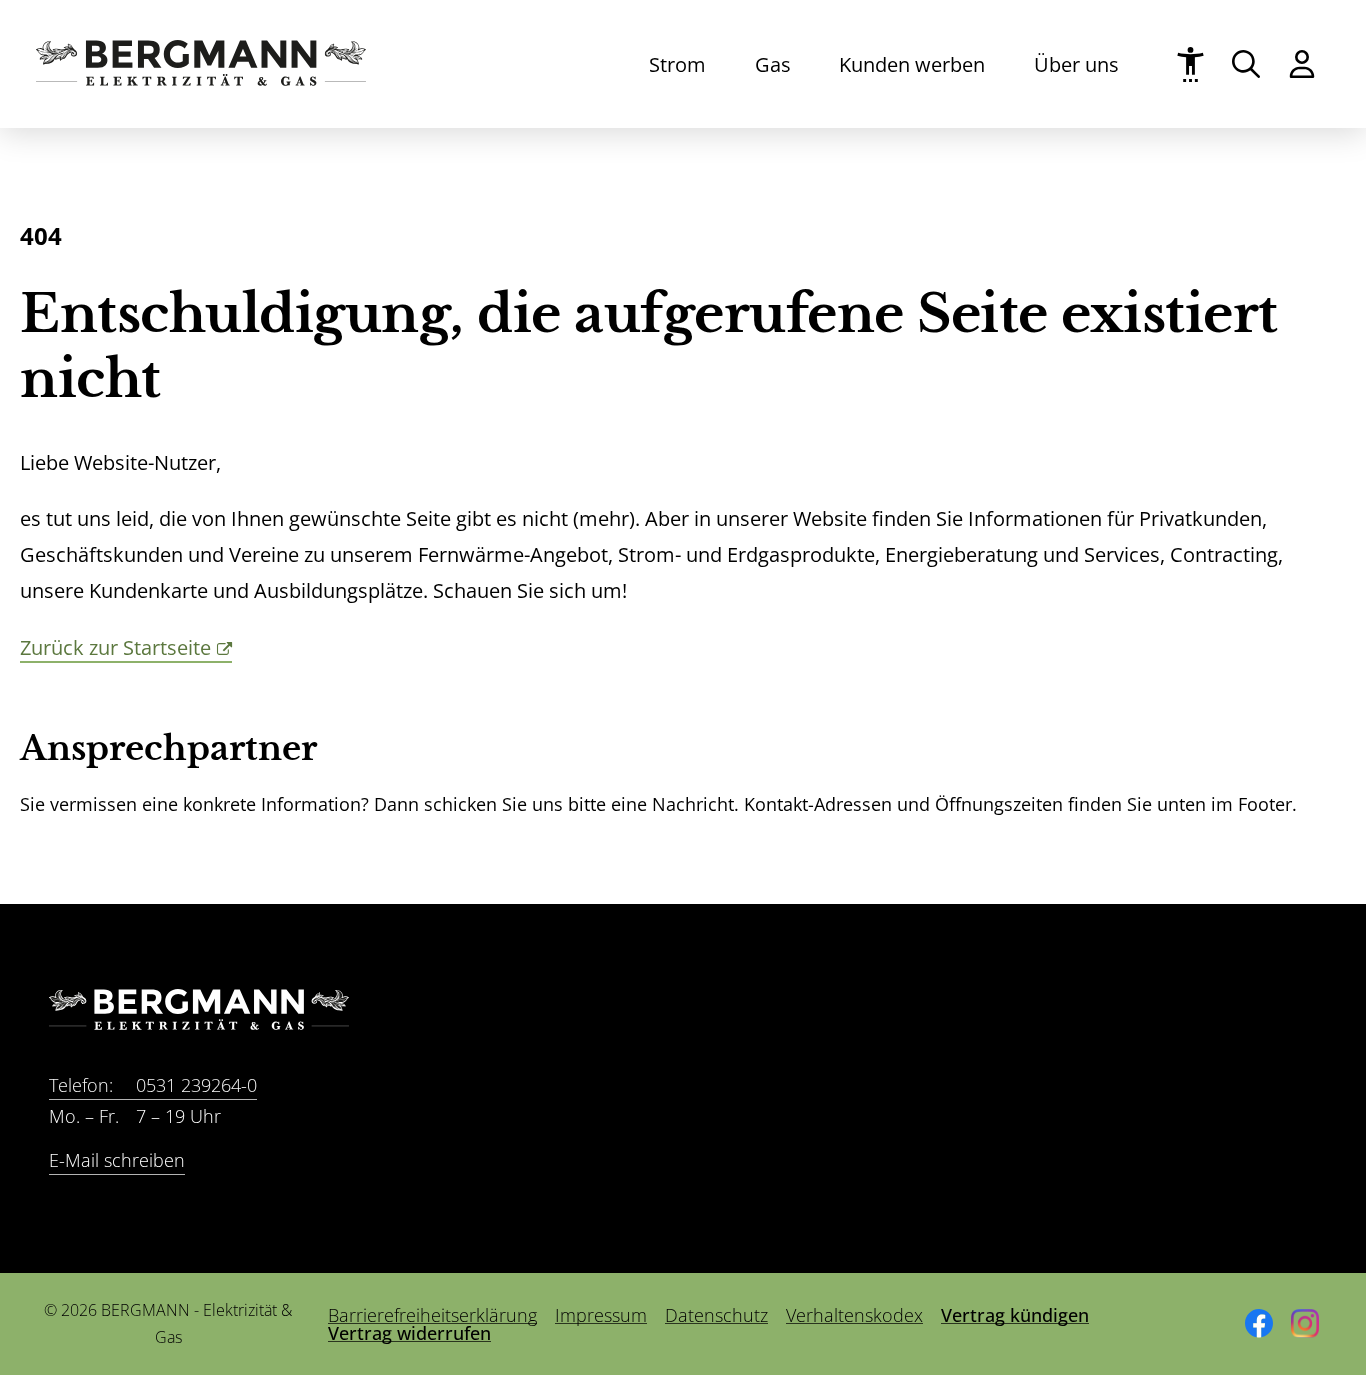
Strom (677, 64)
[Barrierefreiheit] (1190, 64)
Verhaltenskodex (854, 1315)
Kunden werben (912, 64)
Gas (773, 64)
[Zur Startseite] (201, 79)
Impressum (601, 1315)
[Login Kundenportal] (1302, 64)
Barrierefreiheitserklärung (432, 1315)
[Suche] (1246, 64)
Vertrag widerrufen (409, 1333)
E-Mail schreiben (117, 1159)
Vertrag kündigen (1015, 1315)
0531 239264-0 (153, 1084)
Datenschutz (716, 1315)
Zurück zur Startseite (115, 647)
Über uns (1076, 64)
